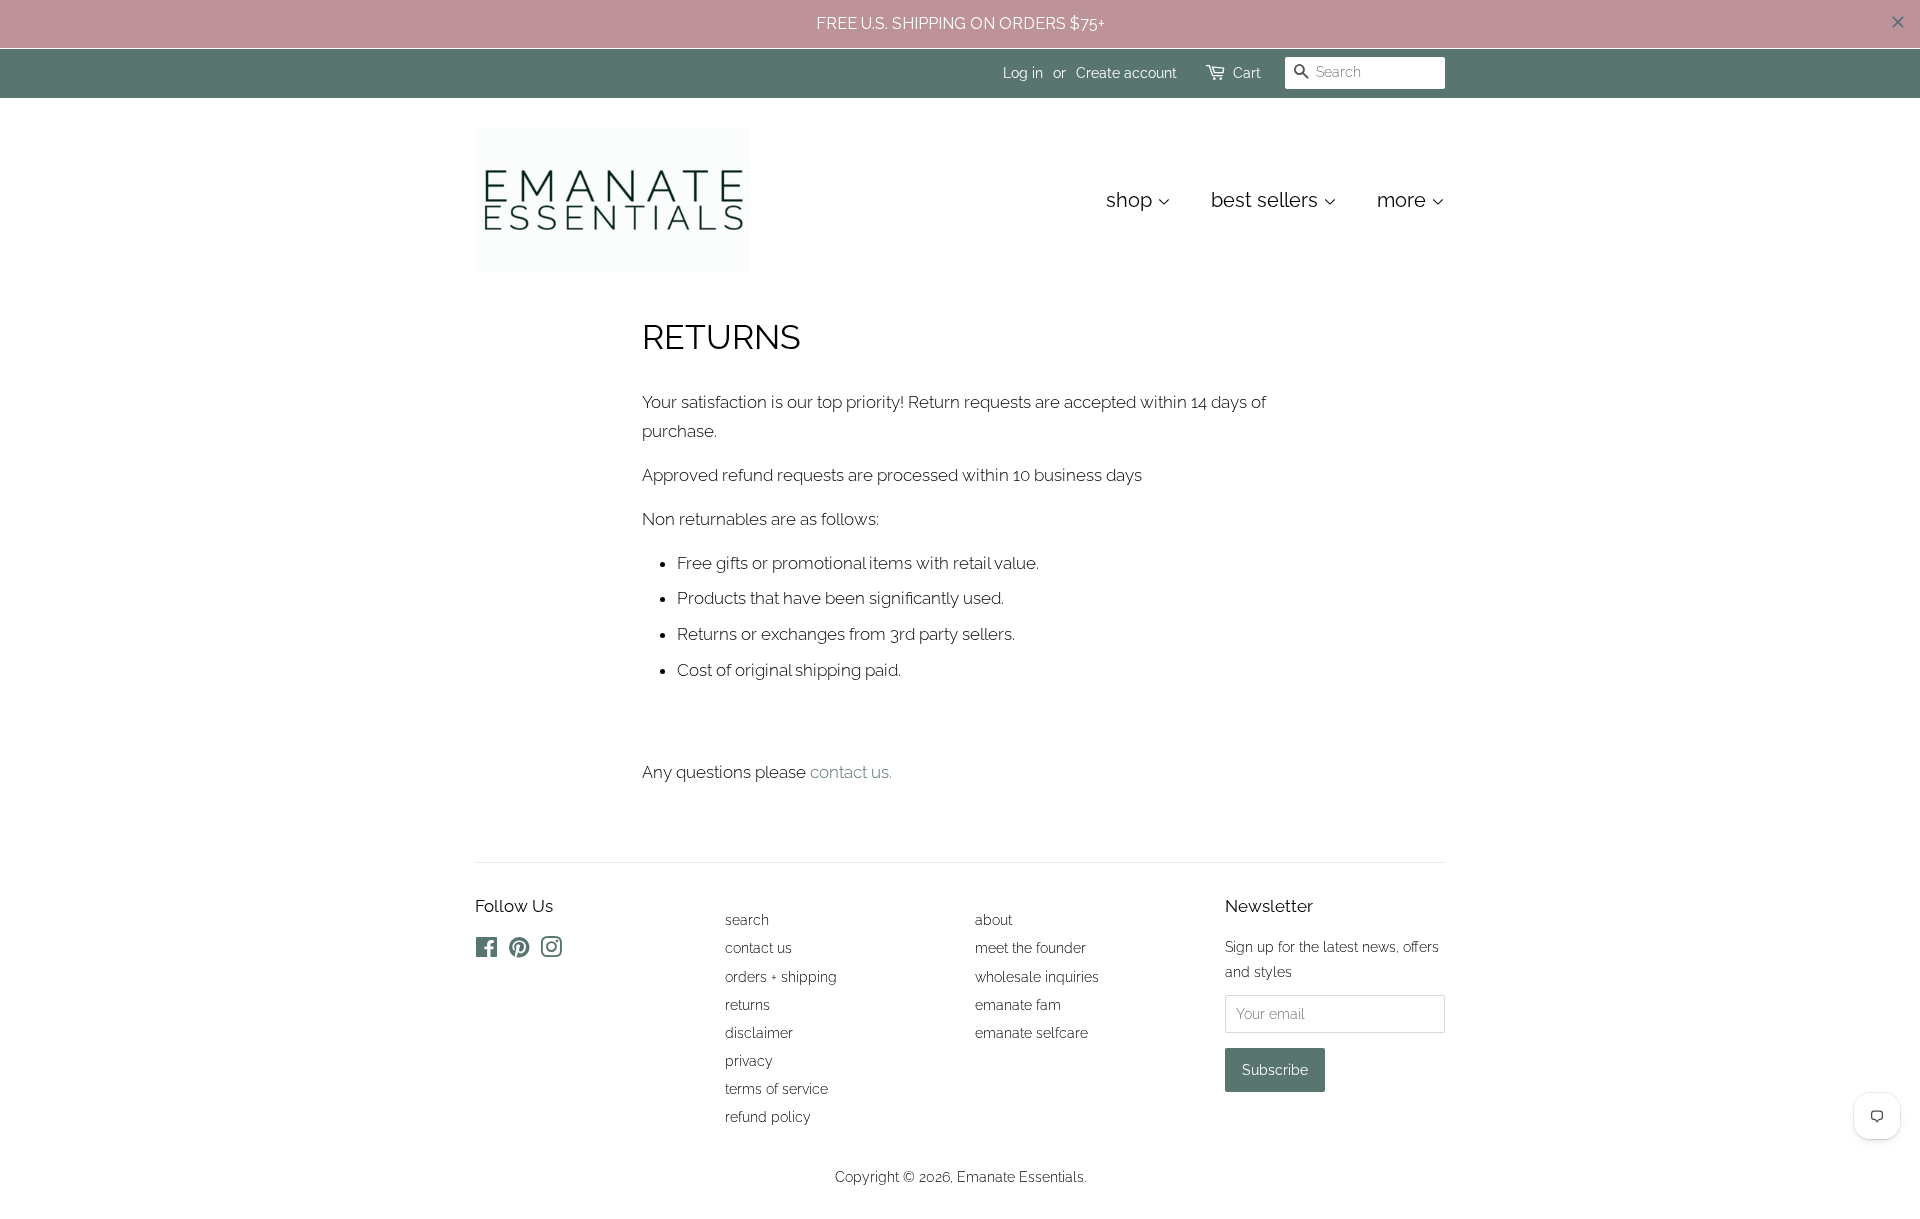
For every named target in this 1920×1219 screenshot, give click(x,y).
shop (1131, 200)
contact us (758, 947)
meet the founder (1030, 947)
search (747, 919)
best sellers (1267, 200)
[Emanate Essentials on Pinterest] (519, 950)
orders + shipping (781, 976)
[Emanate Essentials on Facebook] (486, 950)
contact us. (849, 772)
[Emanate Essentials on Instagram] (551, 950)
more (1404, 200)
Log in (1023, 73)
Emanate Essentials (1020, 1176)
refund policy (768, 1116)
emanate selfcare (1031, 1032)
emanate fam (1018, 1004)
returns (747, 1004)
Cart (1247, 73)
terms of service (776, 1088)
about (993, 919)
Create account (1126, 73)
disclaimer (759, 1032)
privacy (749, 1060)
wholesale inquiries (1037, 976)
